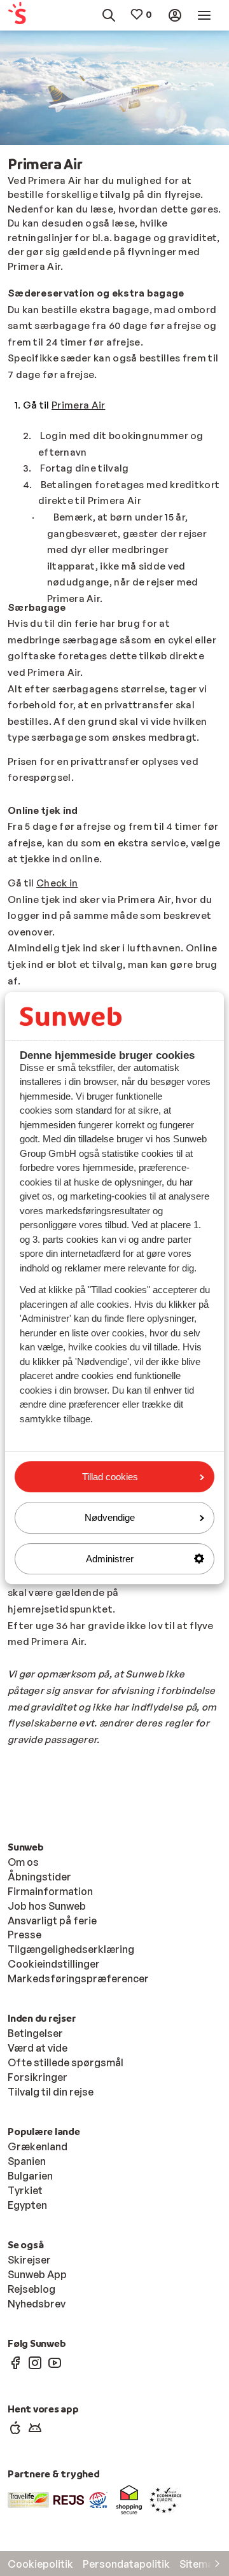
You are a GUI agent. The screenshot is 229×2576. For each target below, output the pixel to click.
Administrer (110, 1559)
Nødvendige (110, 1517)
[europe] (165, 2499)
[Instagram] (35, 2362)
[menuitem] (22, 16)
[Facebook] (15, 2362)
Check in (57, 883)
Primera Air (78, 405)
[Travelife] (28, 2499)
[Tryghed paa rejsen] (69, 2499)
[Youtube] (55, 2362)
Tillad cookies (110, 1477)
